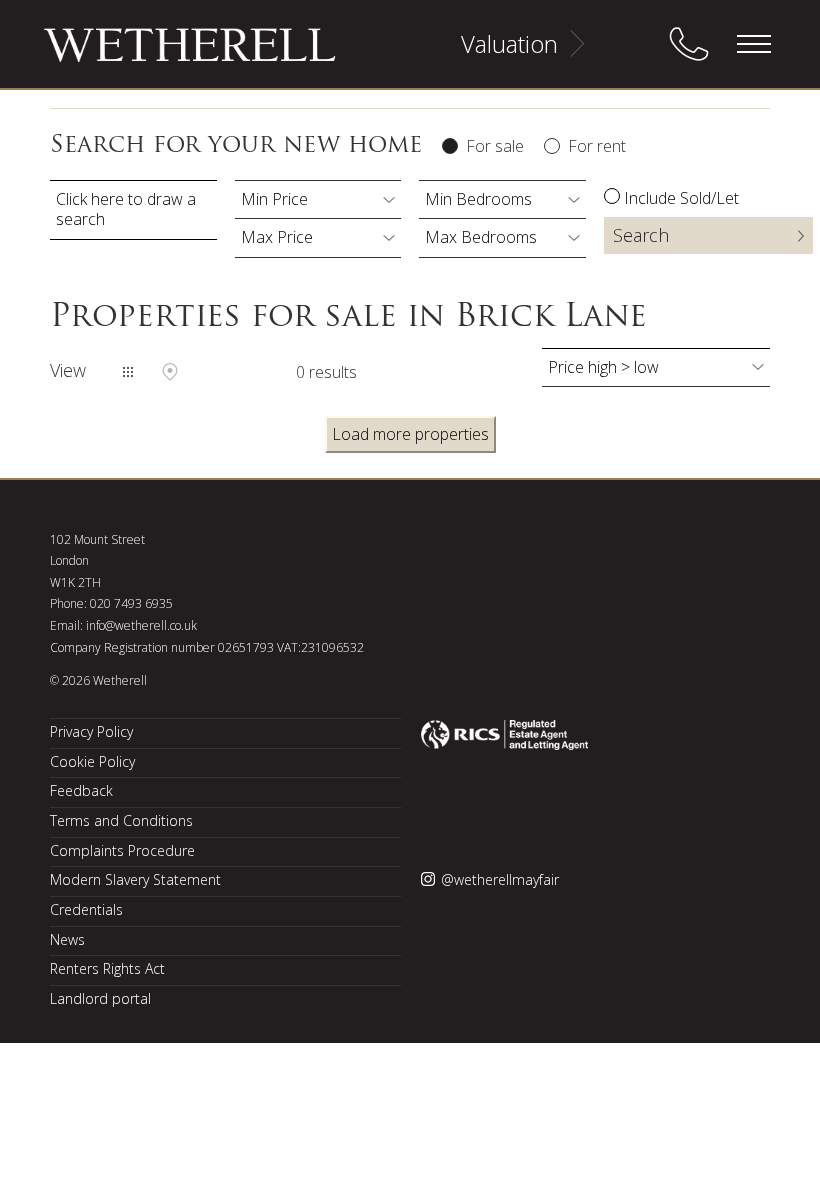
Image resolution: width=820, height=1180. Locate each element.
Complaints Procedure (122, 850)
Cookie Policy (92, 761)
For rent (597, 146)
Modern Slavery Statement (135, 879)
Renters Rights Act (107, 968)
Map (170, 372)
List (128, 372)
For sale (495, 146)
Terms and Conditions (121, 820)
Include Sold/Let (681, 198)
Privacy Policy (91, 731)
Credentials (86, 909)
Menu (753, 44)
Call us (689, 44)
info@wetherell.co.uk (141, 625)
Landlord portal (100, 998)
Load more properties (410, 434)
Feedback (81, 790)
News (67, 939)
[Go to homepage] (165, 54)
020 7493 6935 (131, 603)
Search (641, 235)
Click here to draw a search (126, 209)
